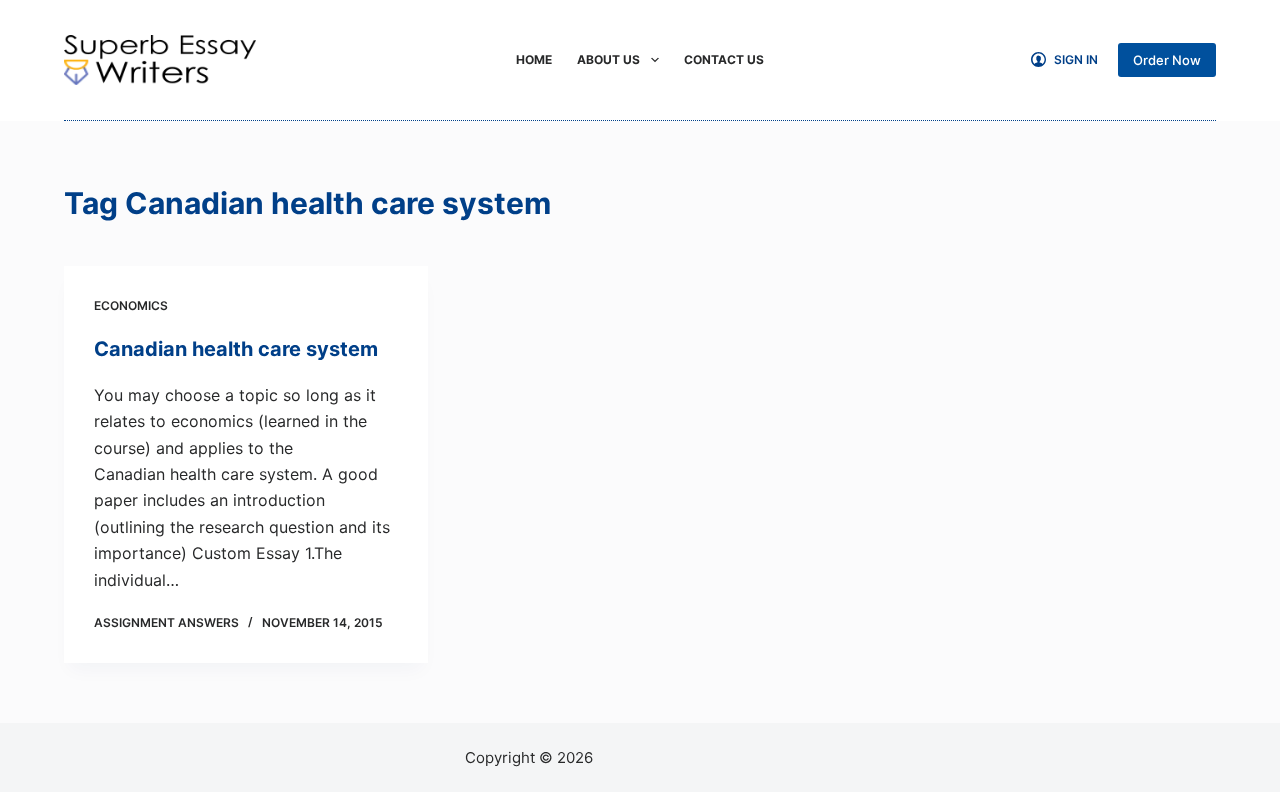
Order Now (1167, 60)
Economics (131, 305)
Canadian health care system (236, 349)
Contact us (724, 59)
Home (534, 59)
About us (608, 59)
